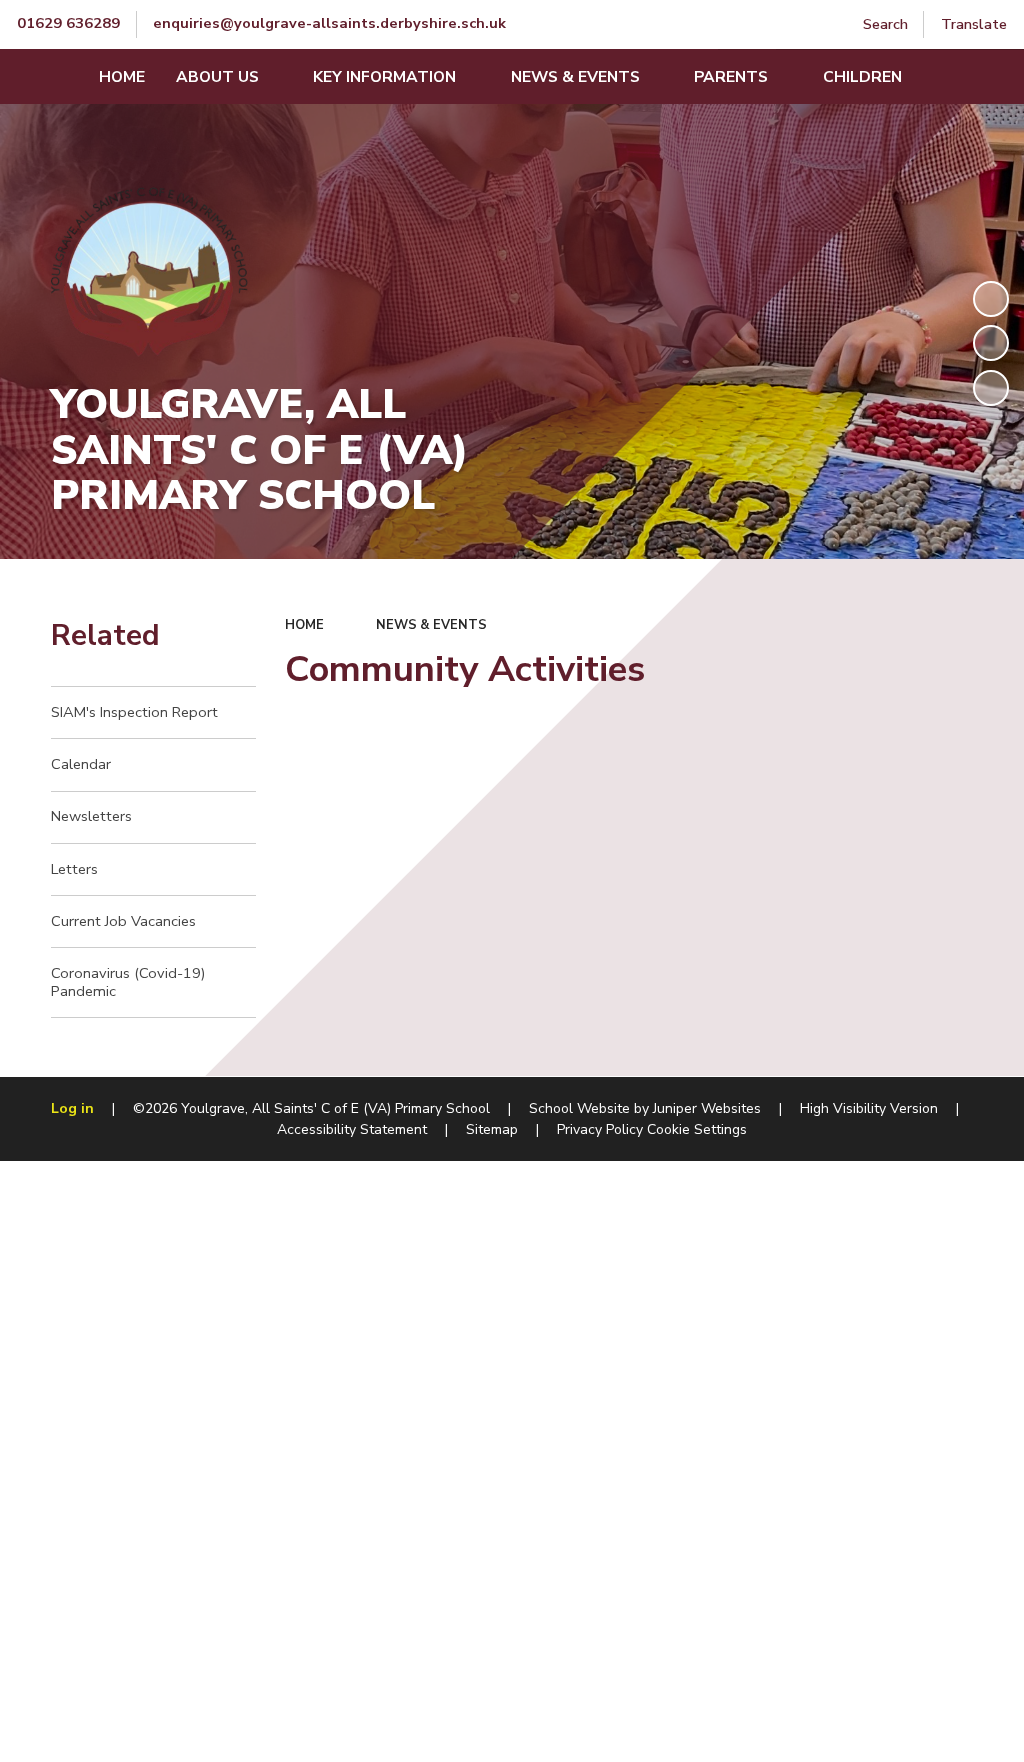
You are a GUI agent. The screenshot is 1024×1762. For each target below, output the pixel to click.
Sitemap (492, 1129)
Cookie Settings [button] (697, 1129)
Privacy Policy (600, 1129)
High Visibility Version (869, 1108)
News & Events (431, 625)
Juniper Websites (707, 1108)
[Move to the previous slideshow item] (991, 343)
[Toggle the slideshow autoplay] (991, 299)
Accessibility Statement (352, 1129)
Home (304, 625)
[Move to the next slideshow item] (991, 388)
